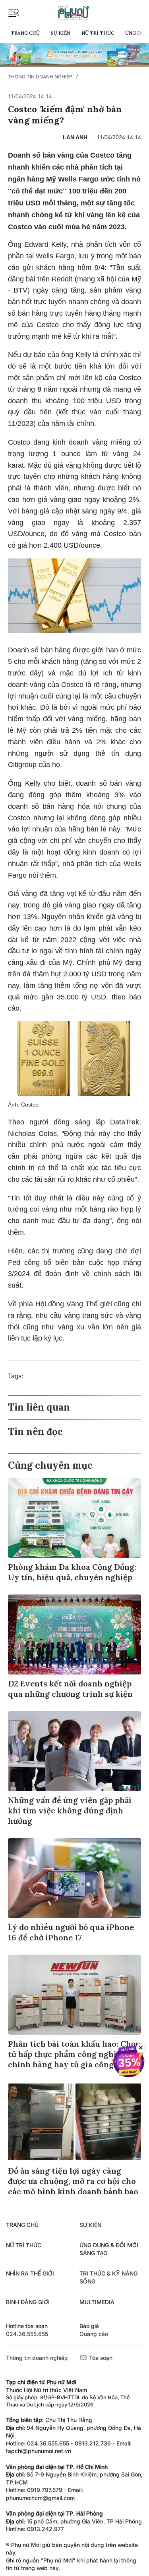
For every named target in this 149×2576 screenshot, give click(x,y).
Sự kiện (61, 33)
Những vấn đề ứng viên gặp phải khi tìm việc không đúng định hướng (70, 1810)
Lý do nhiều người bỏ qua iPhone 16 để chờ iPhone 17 (71, 1932)
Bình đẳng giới (28, 2302)
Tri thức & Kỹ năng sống (108, 2277)
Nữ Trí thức (98, 33)
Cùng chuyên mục (50, 1465)
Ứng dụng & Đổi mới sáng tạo (109, 2249)
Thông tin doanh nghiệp (40, 77)
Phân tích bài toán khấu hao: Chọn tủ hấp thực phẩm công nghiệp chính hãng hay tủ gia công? (74, 2054)
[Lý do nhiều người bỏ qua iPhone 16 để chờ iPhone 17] (74, 1878)
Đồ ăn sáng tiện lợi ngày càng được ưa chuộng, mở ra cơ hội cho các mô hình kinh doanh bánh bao (73, 2181)
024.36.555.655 (27, 2334)
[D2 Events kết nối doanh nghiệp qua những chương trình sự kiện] (74, 1634)
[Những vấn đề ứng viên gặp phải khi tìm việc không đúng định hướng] (74, 1751)
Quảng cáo (94, 2334)
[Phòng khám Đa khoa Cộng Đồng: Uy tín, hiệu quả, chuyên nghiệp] (74, 1518)
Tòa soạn (100, 2358)
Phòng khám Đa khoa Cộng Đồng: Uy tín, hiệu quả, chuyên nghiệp (72, 1572)
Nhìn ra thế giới (30, 2273)
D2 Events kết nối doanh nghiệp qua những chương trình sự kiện (70, 1689)
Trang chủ (25, 33)
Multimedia (97, 2302)
